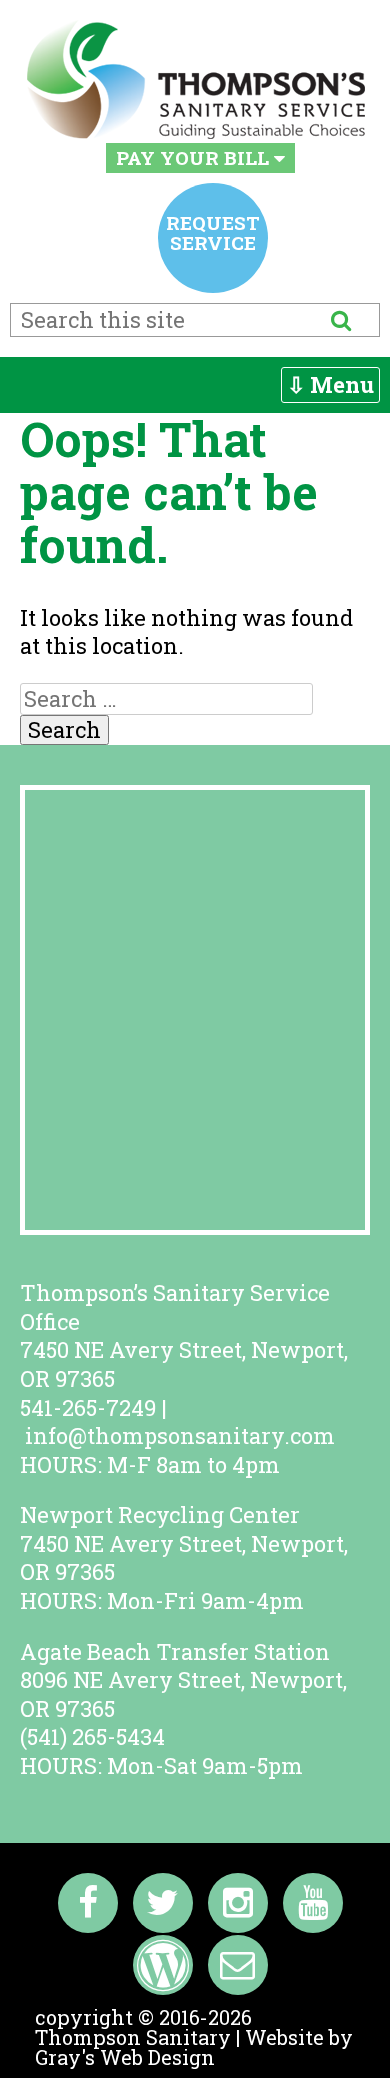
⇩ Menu (330, 384)
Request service (213, 232)
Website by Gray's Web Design (194, 2047)
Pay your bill (195, 157)
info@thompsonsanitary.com (180, 1435)
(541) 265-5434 (92, 1736)
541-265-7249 (88, 1407)
